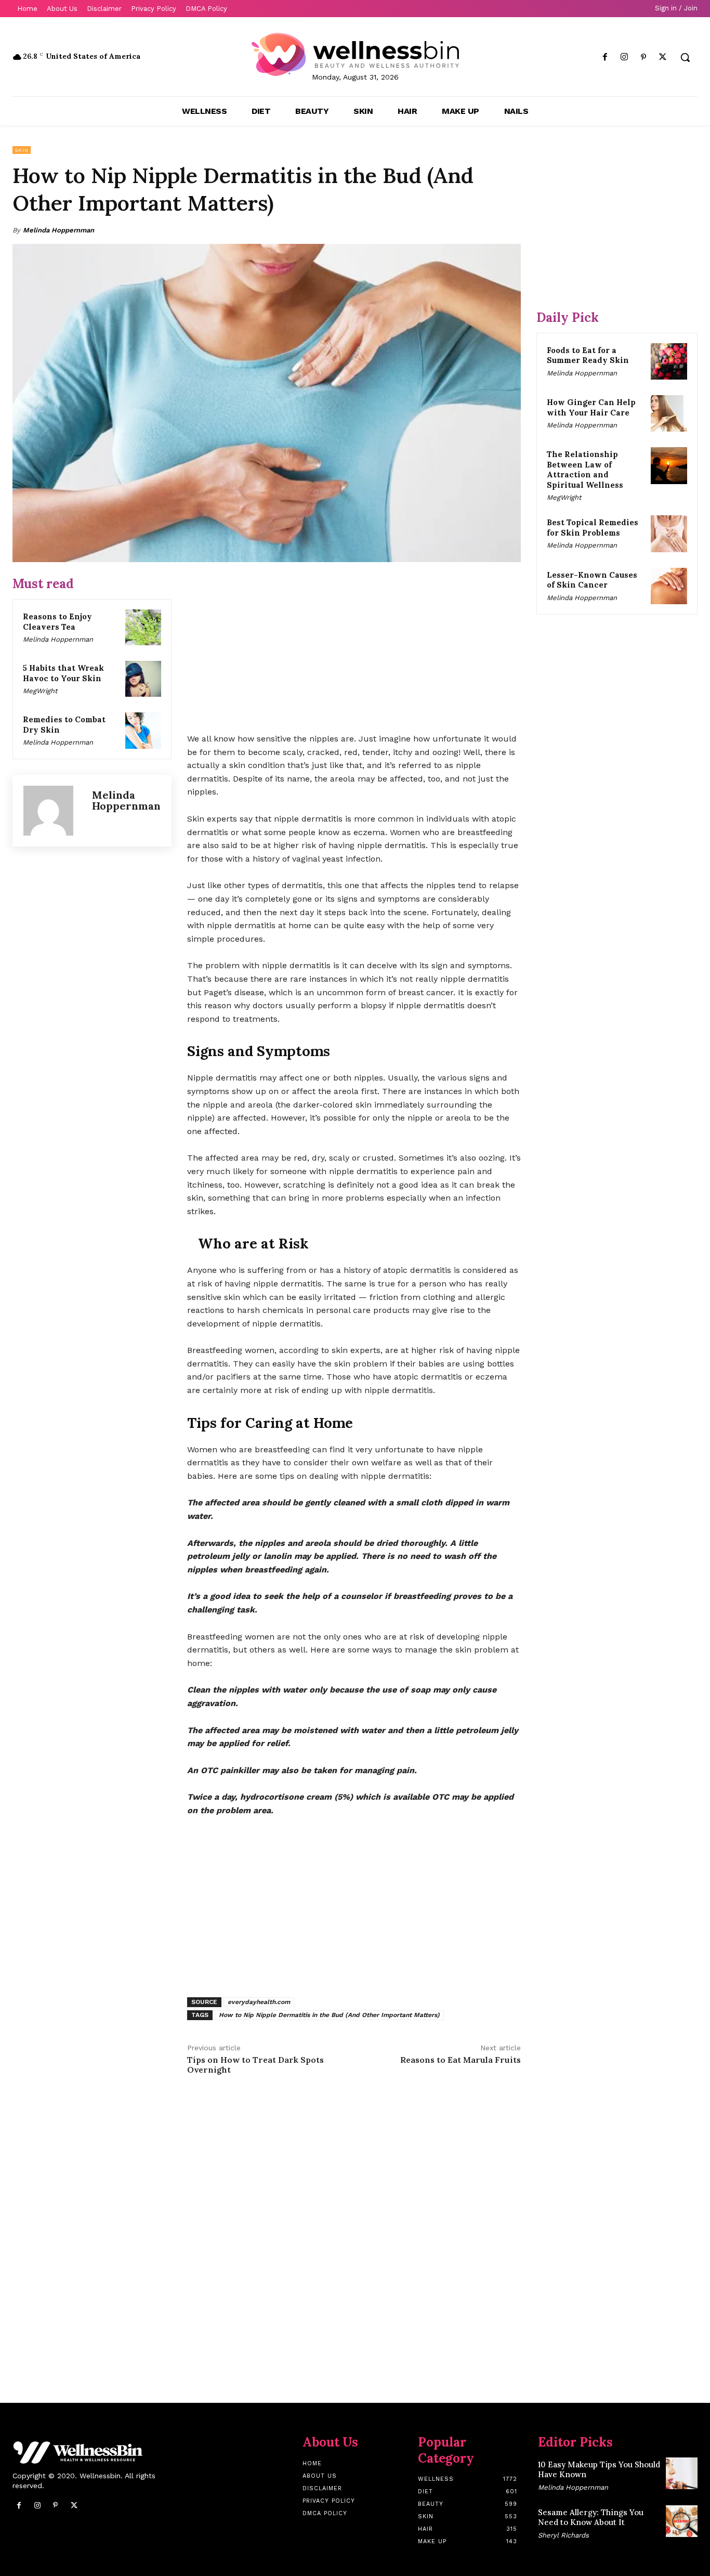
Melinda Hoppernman (58, 230)
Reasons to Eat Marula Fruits (461, 2060)
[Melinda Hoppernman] (52, 811)
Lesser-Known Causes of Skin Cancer (592, 580)
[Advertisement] (354, 648)
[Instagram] (624, 57)
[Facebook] (605, 57)
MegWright (40, 691)
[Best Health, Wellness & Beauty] (355, 54)
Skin (22, 150)
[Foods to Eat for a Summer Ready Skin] (669, 361)
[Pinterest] (644, 57)
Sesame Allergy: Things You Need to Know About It (591, 2518)
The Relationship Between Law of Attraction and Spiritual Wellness (585, 470)
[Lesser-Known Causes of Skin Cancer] (669, 586)
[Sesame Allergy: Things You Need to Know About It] (682, 2521)
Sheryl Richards (563, 2535)
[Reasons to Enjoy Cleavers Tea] (143, 627)
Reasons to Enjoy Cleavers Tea (57, 622)
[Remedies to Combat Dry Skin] (143, 730)
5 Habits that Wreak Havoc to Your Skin (63, 673)
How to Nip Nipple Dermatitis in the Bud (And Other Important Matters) (329, 2015)
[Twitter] (663, 57)
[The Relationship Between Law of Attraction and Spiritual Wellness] (669, 465)
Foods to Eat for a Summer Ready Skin (588, 355)
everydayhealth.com (259, 2002)
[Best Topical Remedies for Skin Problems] (669, 534)
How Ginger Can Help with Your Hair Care (591, 407)
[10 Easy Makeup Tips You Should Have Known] (682, 2473)
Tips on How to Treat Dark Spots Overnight (255, 2065)
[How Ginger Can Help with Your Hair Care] (669, 413)
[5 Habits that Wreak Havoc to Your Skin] (143, 679)
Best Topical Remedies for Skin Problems (593, 528)
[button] (685, 57)
